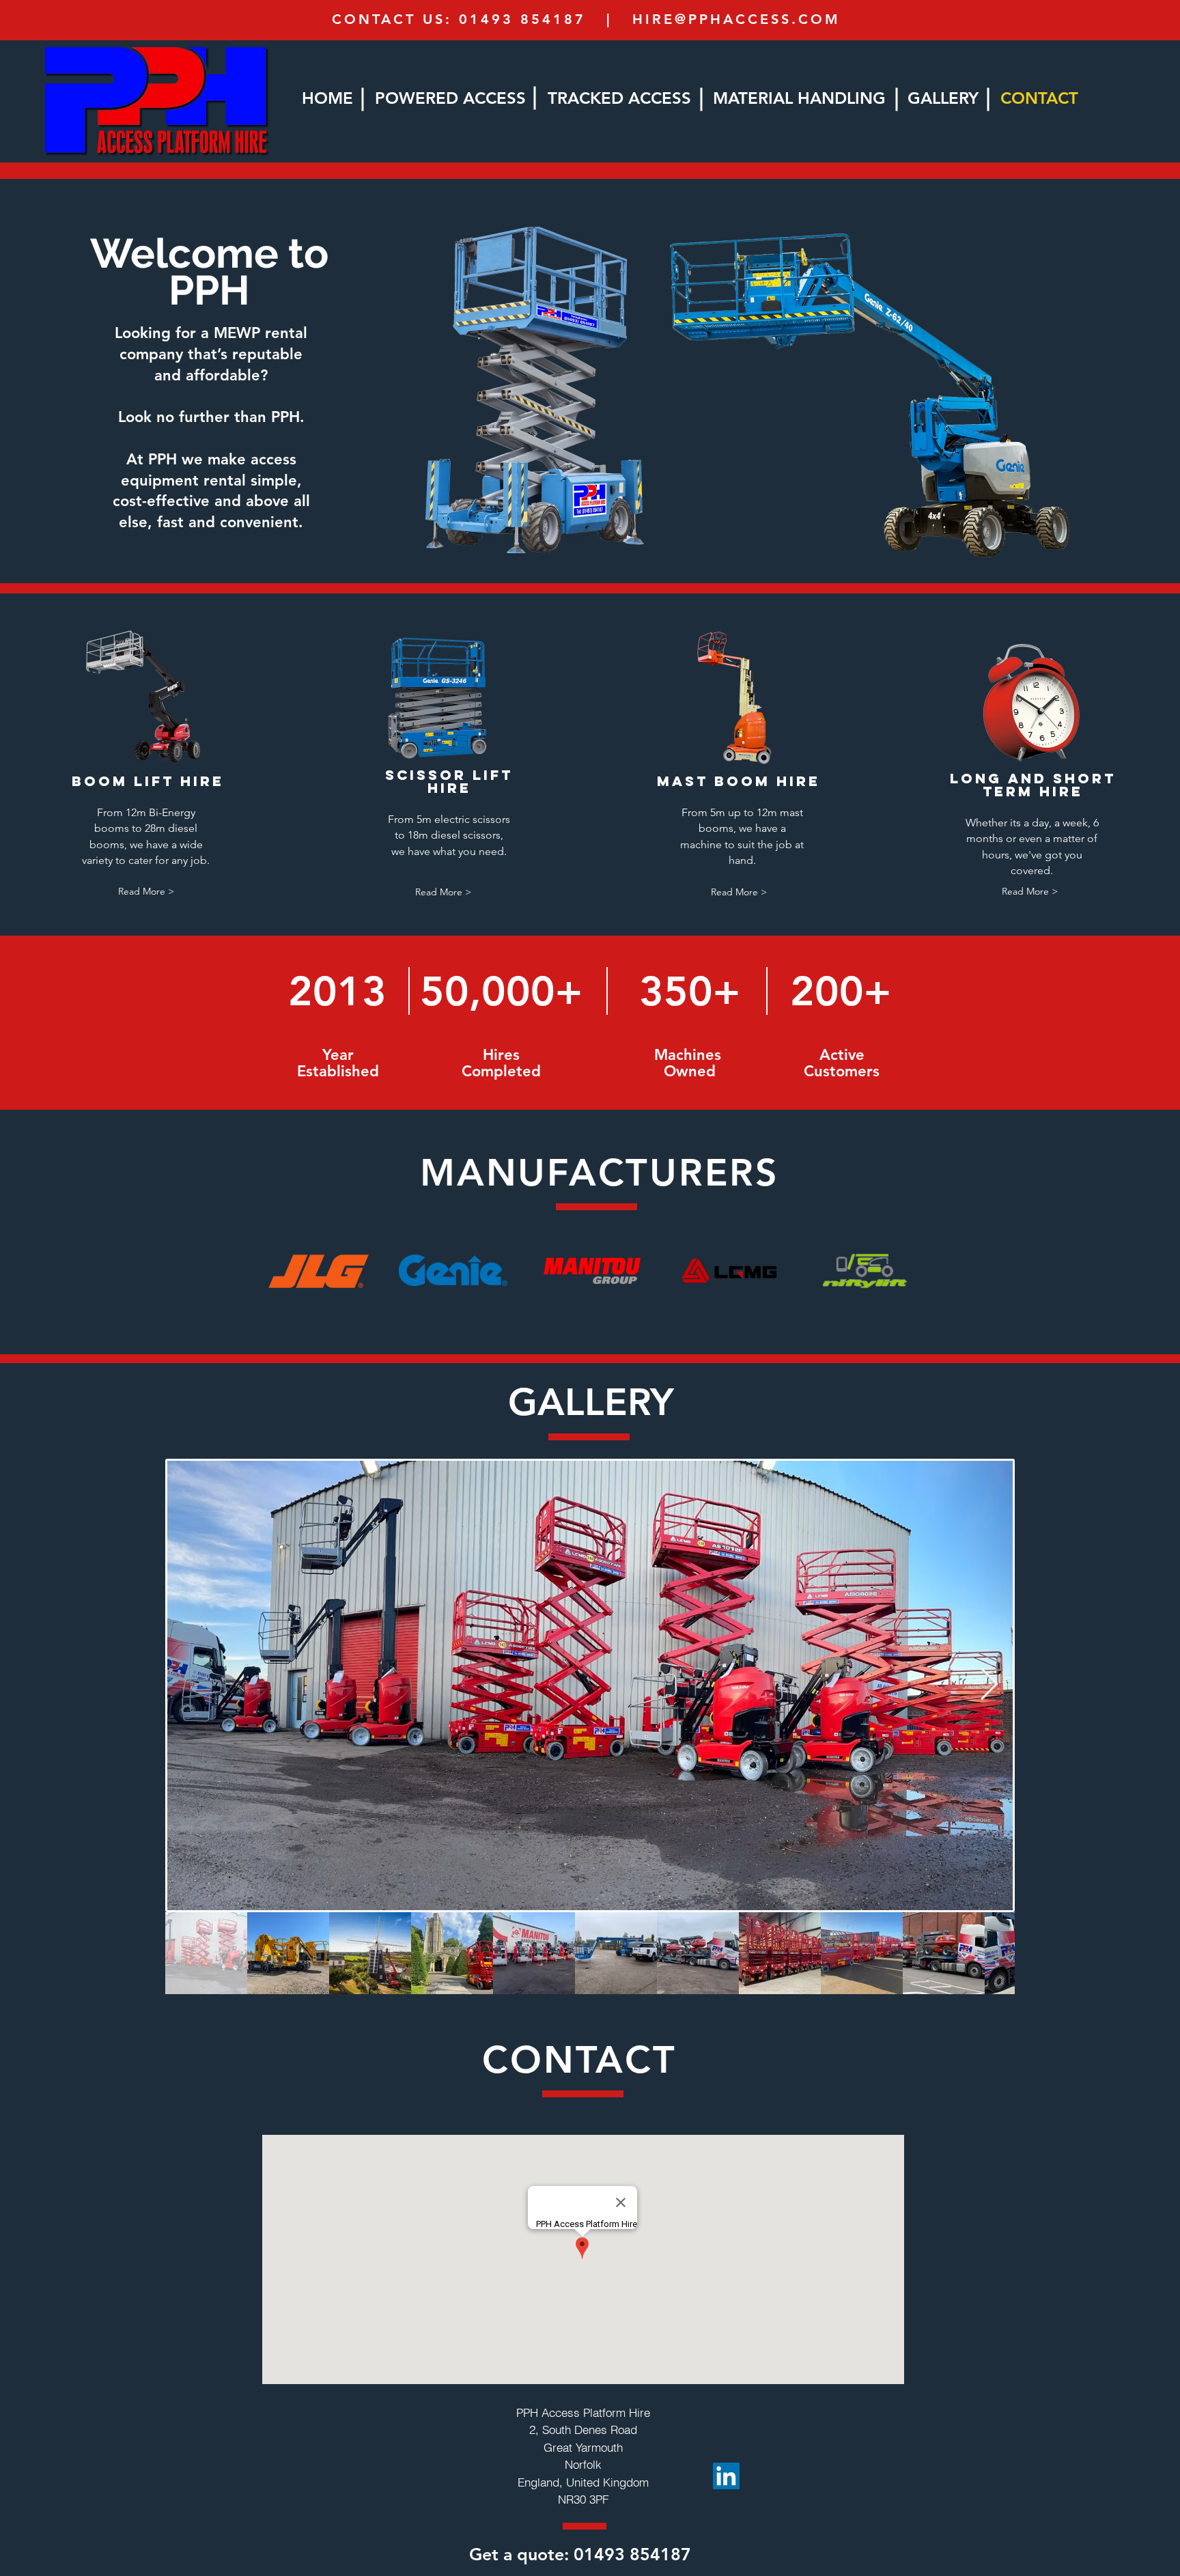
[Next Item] (989, 1685)
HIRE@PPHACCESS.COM (736, 19)
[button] (146, 892)
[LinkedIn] (726, 2476)
